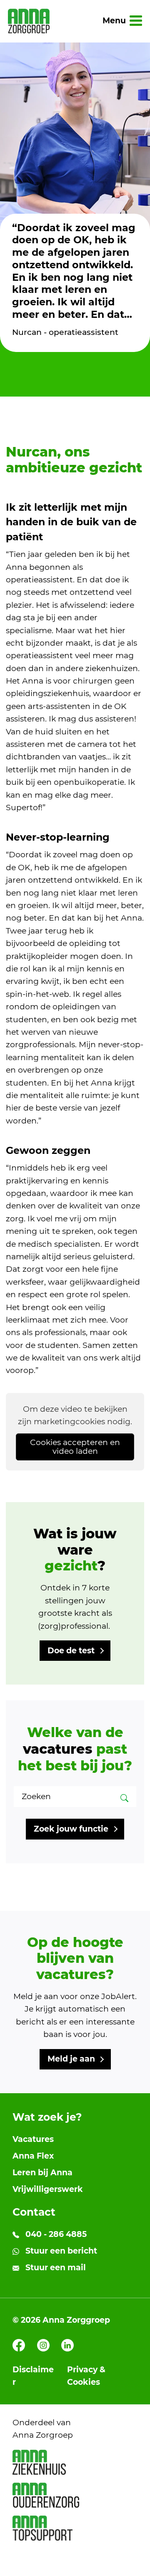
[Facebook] (19, 2345)
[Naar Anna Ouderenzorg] (75, 2495)
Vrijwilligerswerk (48, 2189)
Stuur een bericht (60, 2251)
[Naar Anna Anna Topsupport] (75, 2528)
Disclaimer (33, 2376)
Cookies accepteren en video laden (75, 1447)
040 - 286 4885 (55, 2234)
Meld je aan (71, 2059)
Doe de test (71, 1651)
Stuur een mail (55, 2268)
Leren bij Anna (42, 2173)
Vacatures (33, 2139)
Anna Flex (33, 2156)
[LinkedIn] (67, 2345)
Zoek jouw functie (71, 1829)
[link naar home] (29, 21)
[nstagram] (43, 2345)
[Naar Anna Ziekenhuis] (75, 2462)
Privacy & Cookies (86, 2376)
